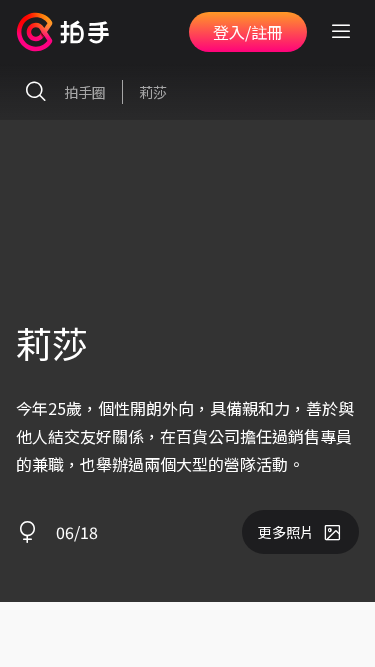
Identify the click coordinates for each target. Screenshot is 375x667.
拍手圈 (85, 92)
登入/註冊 (248, 32)
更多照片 (286, 532)
